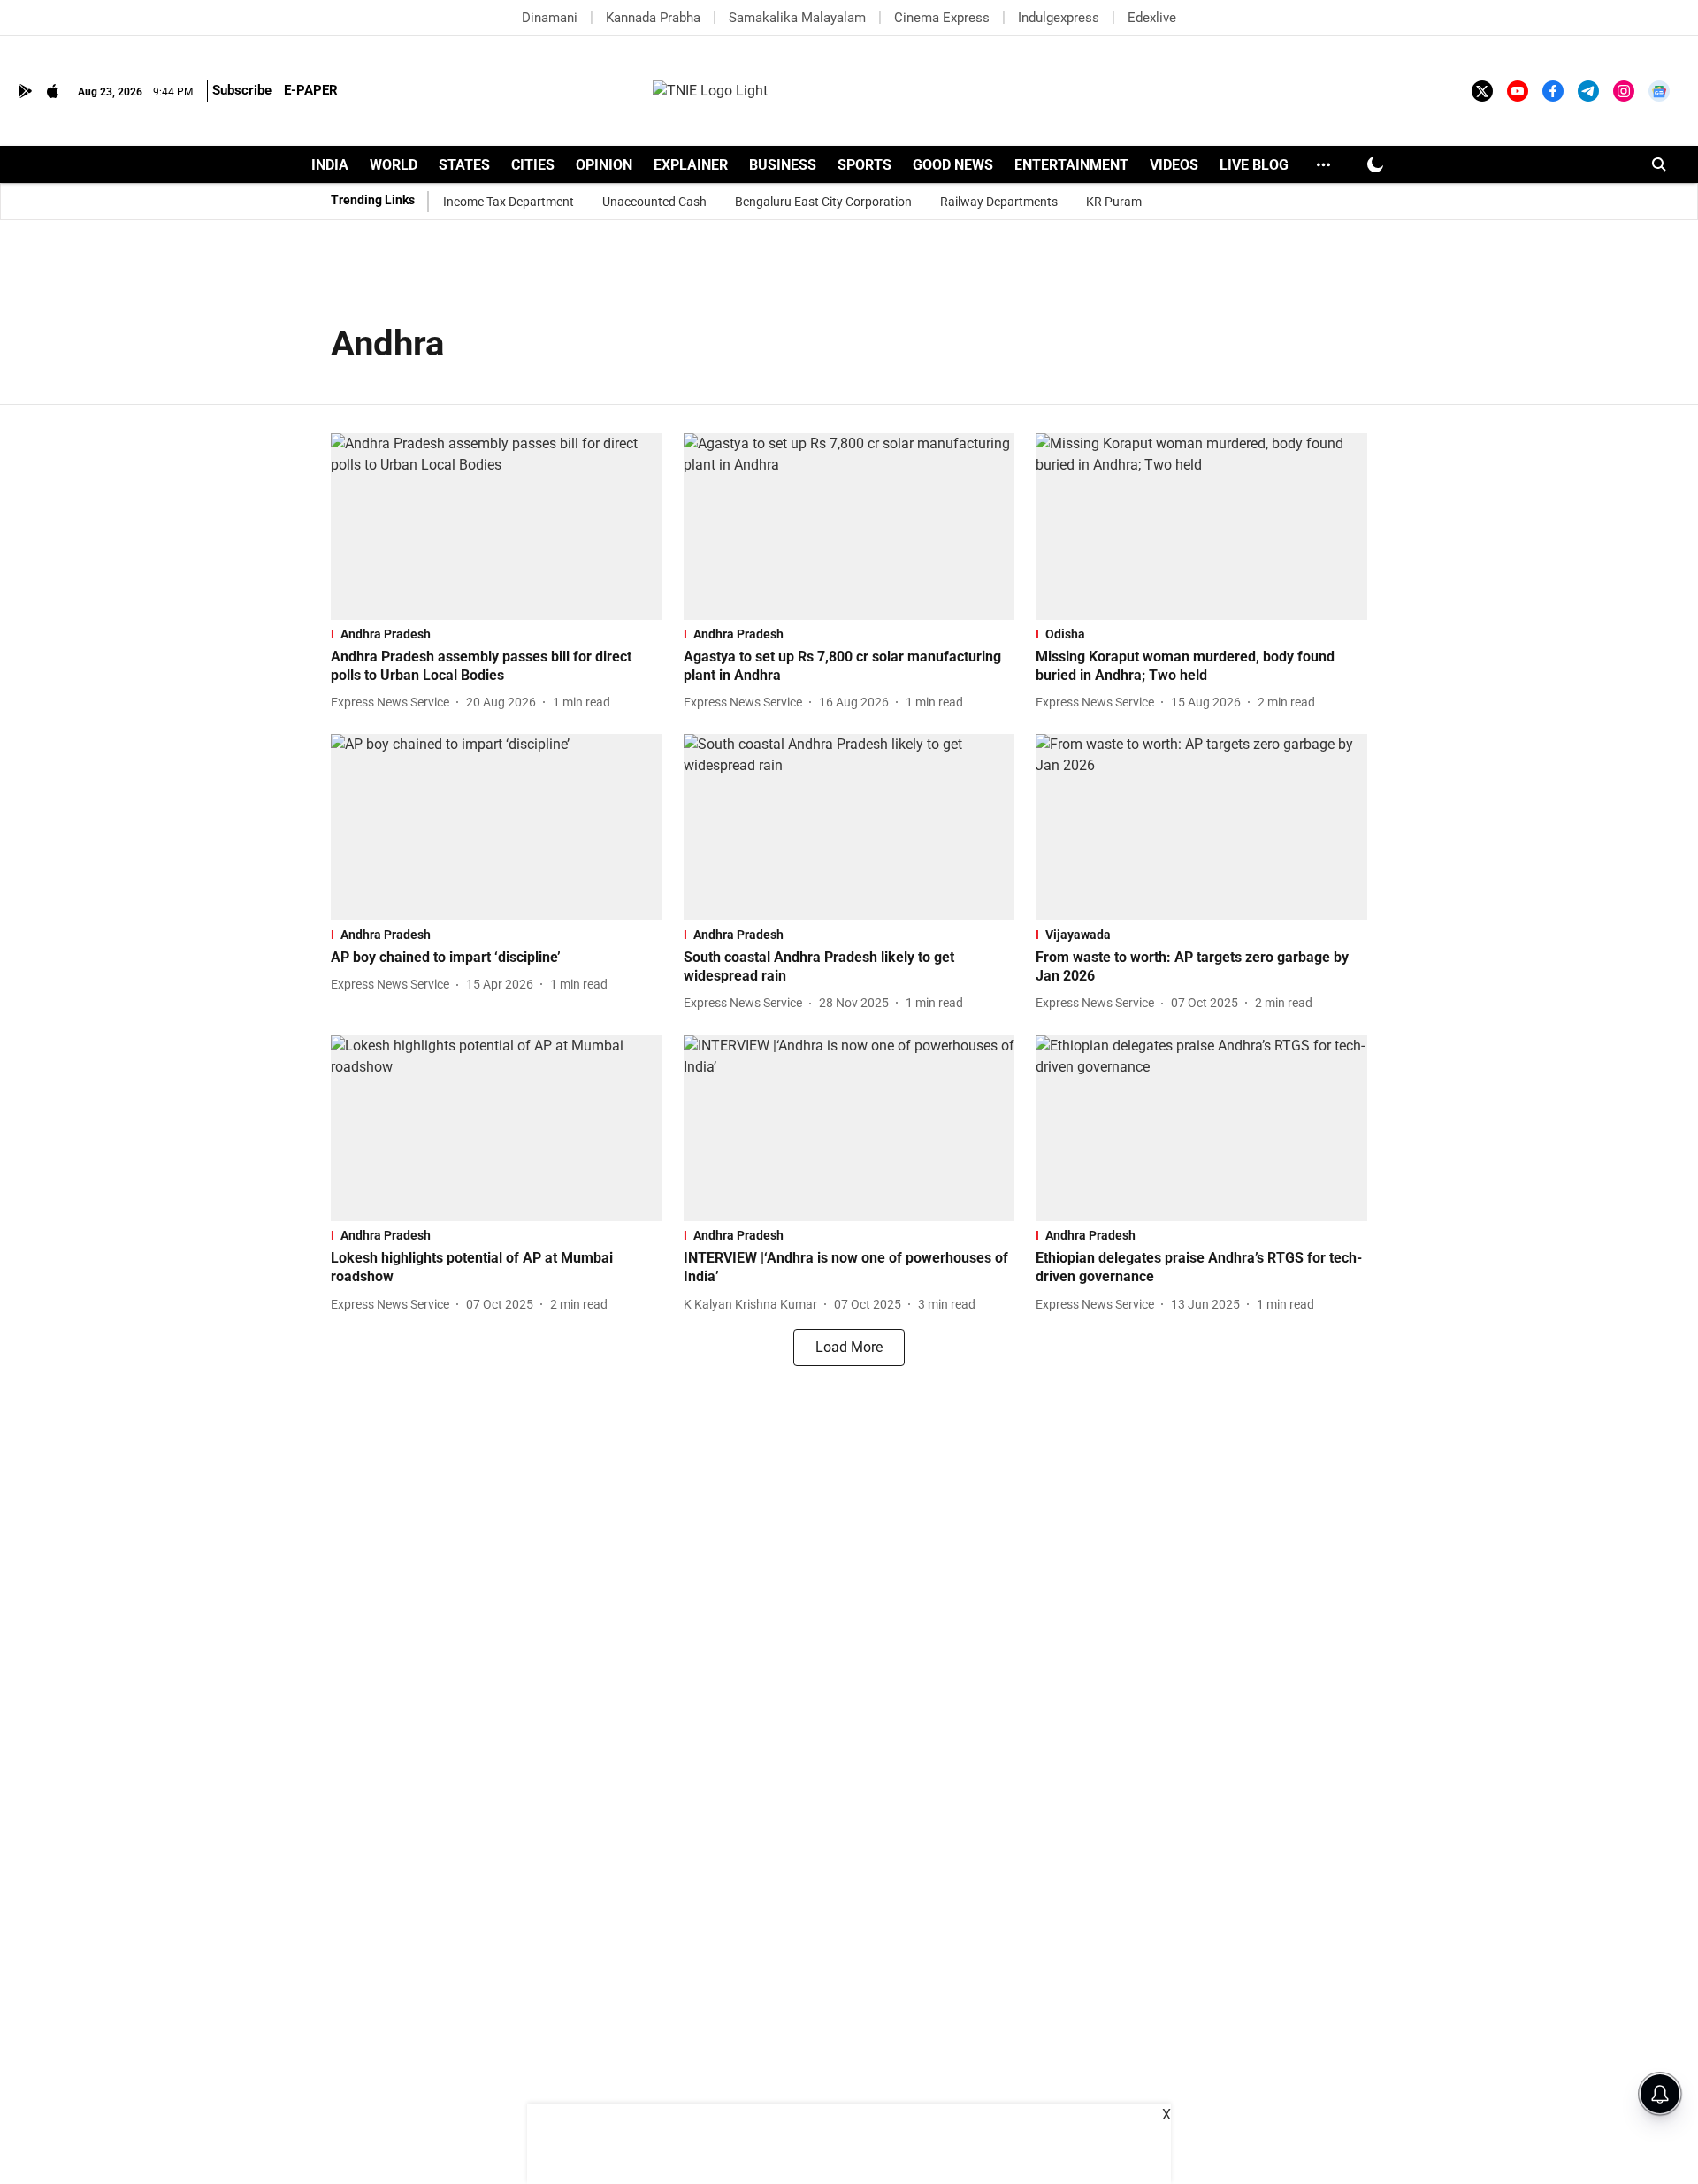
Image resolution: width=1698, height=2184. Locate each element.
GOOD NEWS (953, 165)
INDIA (330, 165)
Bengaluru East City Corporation (823, 202)
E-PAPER (311, 90)
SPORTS (864, 165)
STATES (464, 165)
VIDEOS (1174, 165)
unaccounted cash (654, 202)
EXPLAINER (691, 165)
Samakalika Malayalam (797, 18)
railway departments (999, 202)
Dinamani (550, 18)
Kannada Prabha (653, 18)
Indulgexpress (1059, 18)
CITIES (533, 165)
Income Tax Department (509, 202)
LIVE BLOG (1254, 165)
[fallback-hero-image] (497, 527)
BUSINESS (783, 165)
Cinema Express (942, 18)
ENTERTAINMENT (1071, 165)
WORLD (394, 165)
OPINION (604, 165)
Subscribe (242, 90)
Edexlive (1152, 18)
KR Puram (1114, 202)
